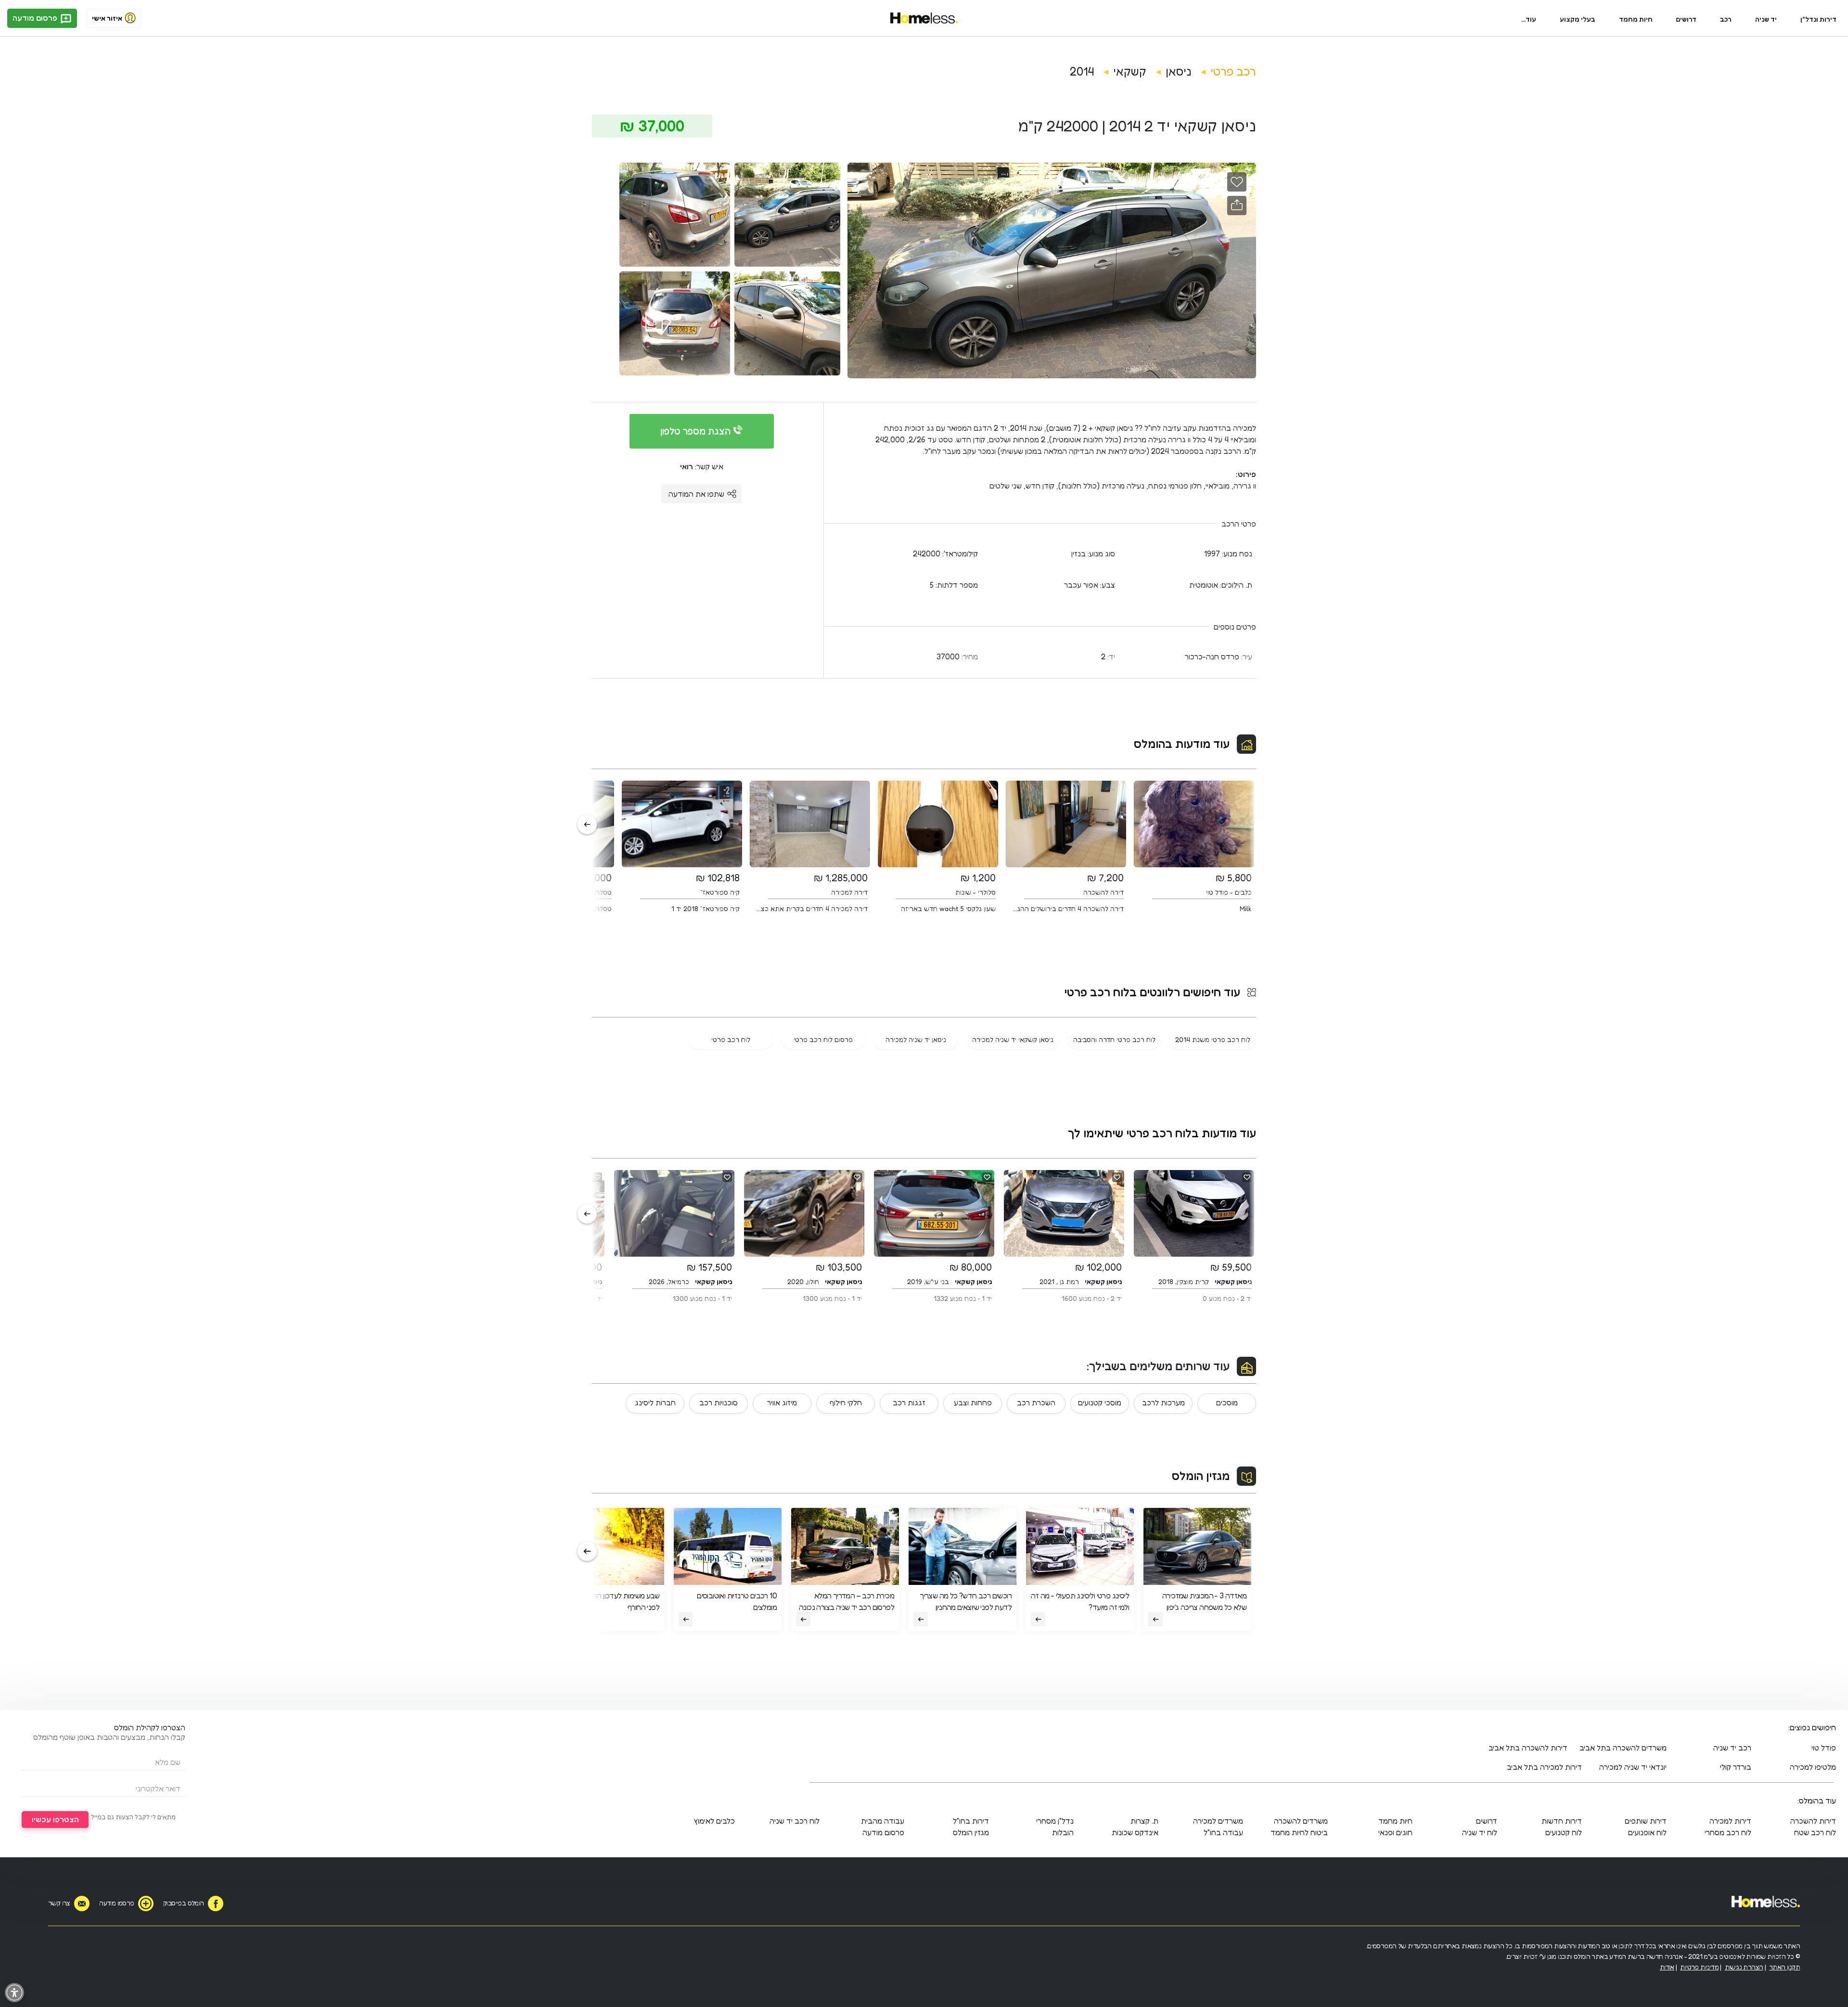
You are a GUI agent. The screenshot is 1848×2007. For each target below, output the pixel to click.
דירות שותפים (1646, 1821)
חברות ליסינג (655, 1402)
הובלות (1063, 1832)
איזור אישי (107, 18)
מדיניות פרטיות (1699, 1967)
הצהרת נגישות (1744, 1967)
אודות (1667, 1967)
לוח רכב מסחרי (1728, 1832)
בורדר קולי (1736, 1767)
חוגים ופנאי (1395, 1832)
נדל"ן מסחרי (1055, 1821)
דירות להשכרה (1813, 1821)
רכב (1726, 19)
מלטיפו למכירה (1813, 1767)
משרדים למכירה (1218, 1821)
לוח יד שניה (1480, 1832)
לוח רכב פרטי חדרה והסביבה (1114, 1039)
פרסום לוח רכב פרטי (823, 1039)
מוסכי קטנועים (1100, 1402)
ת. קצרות (1144, 1821)
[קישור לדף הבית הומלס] (924, 18)
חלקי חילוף (846, 1402)
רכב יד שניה (1732, 1748)
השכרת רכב (1036, 1402)
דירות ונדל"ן (1818, 19)
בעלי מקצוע (1578, 19)
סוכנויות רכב (719, 1402)
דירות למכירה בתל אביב (1544, 1767)
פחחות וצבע (973, 1402)
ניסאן (1178, 71)
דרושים (1686, 19)
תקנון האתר (1784, 1967)
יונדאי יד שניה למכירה (1633, 1767)
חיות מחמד (1636, 19)
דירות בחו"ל (971, 1821)
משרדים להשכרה (1301, 1821)
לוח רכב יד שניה (795, 1821)
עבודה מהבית (883, 1821)
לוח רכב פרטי (731, 1039)
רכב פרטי (1233, 71)
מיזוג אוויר (782, 1402)
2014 (1082, 71)
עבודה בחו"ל (1223, 1832)
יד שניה (1766, 19)
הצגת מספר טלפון (697, 431)
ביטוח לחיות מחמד (1299, 1832)
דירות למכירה (1730, 1821)
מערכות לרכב (1163, 1402)
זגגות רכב (909, 1402)
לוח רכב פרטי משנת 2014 (1213, 1039)
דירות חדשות (1562, 1821)
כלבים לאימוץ (714, 1821)
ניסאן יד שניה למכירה (916, 1039)
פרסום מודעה (36, 18)
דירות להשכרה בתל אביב (1528, 1748)
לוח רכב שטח (1815, 1832)
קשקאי (1130, 71)
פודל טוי (1824, 1748)
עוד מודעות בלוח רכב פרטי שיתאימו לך (1162, 1133)
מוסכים (1227, 1402)
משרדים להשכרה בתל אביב (1623, 1748)
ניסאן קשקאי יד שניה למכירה (1013, 1039)
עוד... (1529, 19)
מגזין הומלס (1201, 1476)
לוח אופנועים (1647, 1832)
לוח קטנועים (1564, 1832)
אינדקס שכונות (1135, 1832)
